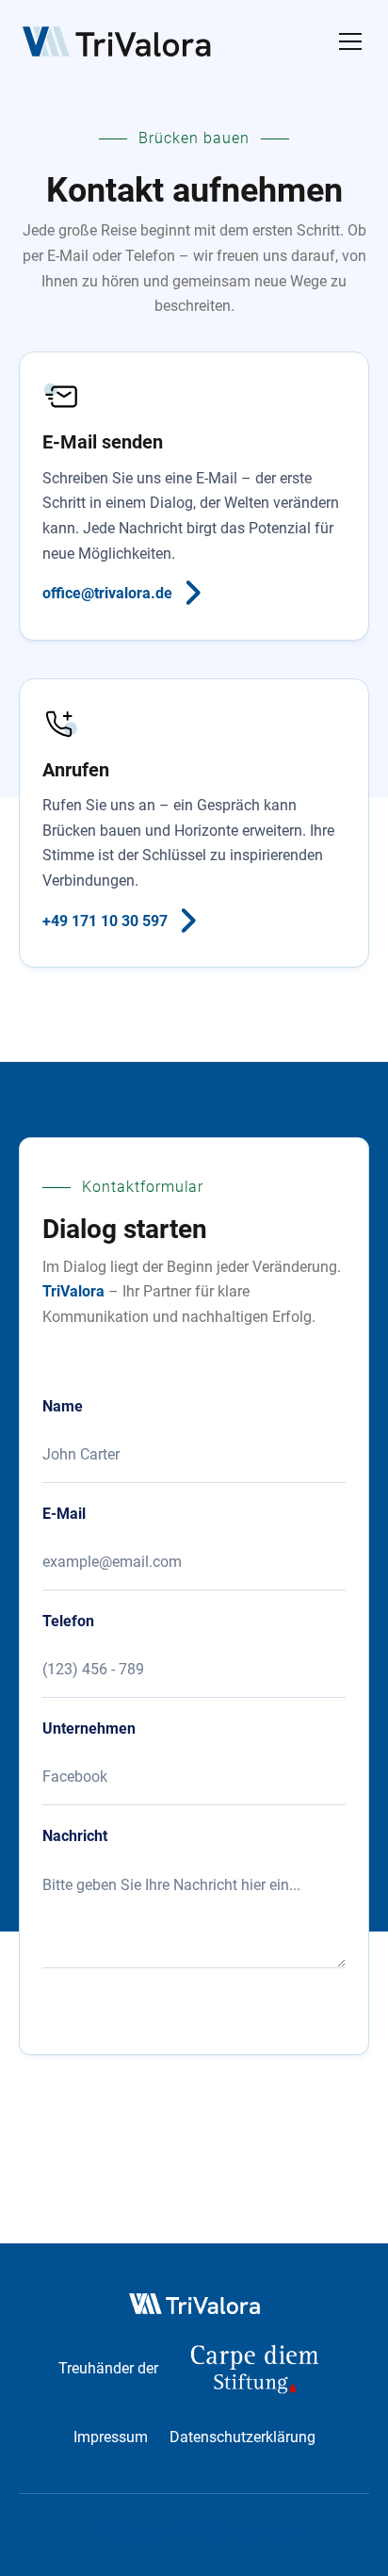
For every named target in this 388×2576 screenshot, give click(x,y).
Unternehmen (89, 1729)
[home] (117, 41)
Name (63, 1407)
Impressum (111, 2437)
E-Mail (64, 1514)
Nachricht (75, 1836)
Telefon (68, 1622)
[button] (347, 41)
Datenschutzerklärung (242, 2437)
